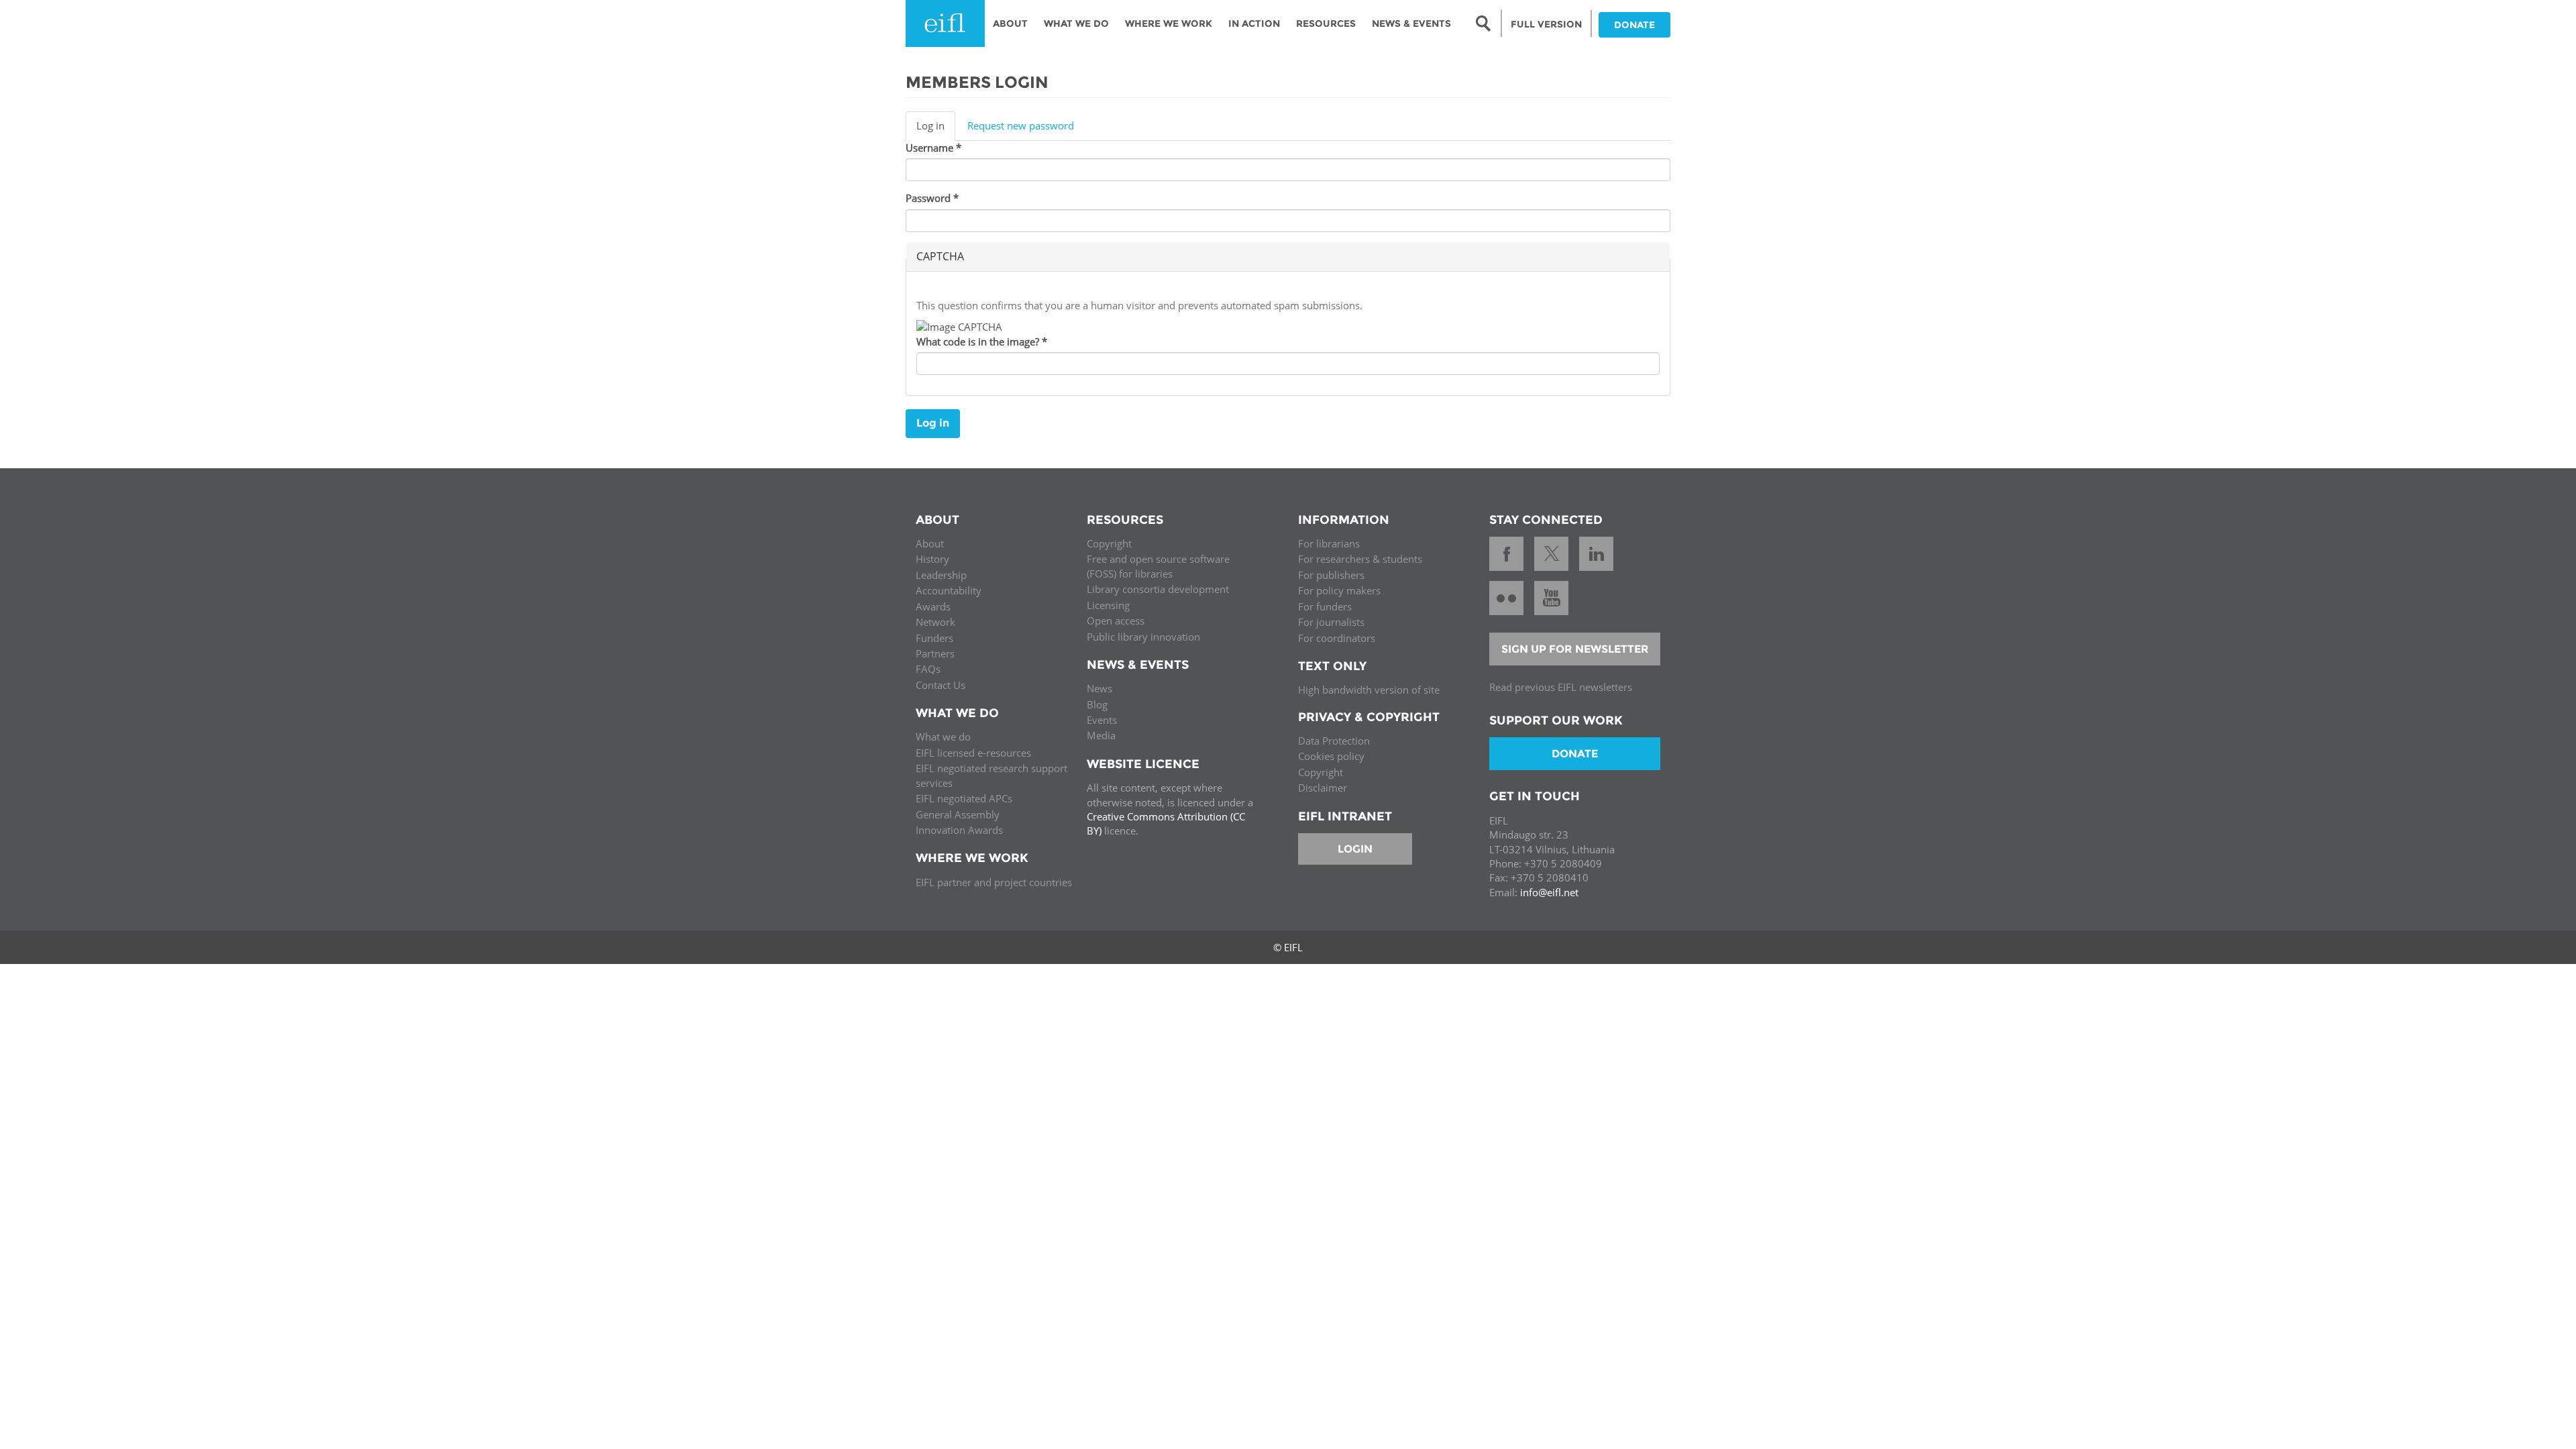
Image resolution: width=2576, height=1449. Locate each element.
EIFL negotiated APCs (964, 798)
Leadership (941, 575)
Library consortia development (1158, 589)
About (1010, 23)
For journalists (1331, 622)
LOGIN (1355, 849)
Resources (1326, 23)
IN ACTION (1254, 23)
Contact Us (941, 685)
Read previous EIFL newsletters (1561, 687)
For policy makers (1339, 590)
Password (932, 198)
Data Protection (1334, 741)
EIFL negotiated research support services (991, 775)
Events (1102, 720)
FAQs (928, 669)
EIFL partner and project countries (994, 882)
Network (935, 622)
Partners (935, 653)
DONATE (1634, 25)
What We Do (1076, 23)
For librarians (1329, 543)
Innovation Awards (959, 830)
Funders (934, 638)
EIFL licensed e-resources (973, 753)
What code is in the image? (982, 341)
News (1099, 688)
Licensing (1108, 605)
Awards (933, 606)
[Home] (945, 23)
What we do (943, 737)
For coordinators (1337, 638)
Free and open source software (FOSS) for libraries (1158, 566)
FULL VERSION (1546, 24)
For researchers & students (1360, 559)
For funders (1325, 606)
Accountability (949, 590)
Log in (936, 129)
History (932, 559)
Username (933, 148)
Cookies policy (1331, 756)
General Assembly (958, 814)
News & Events (1411, 23)
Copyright (1109, 543)
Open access (1116, 621)
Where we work (1169, 23)
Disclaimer (1323, 788)
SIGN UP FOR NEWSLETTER (1575, 649)
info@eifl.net (1549, 892)
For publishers (1331, 575)
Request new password (1021, 125)
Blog (1097, 704)
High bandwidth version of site (1369, 690)
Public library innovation (1143, 637)
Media (1101, 735)
